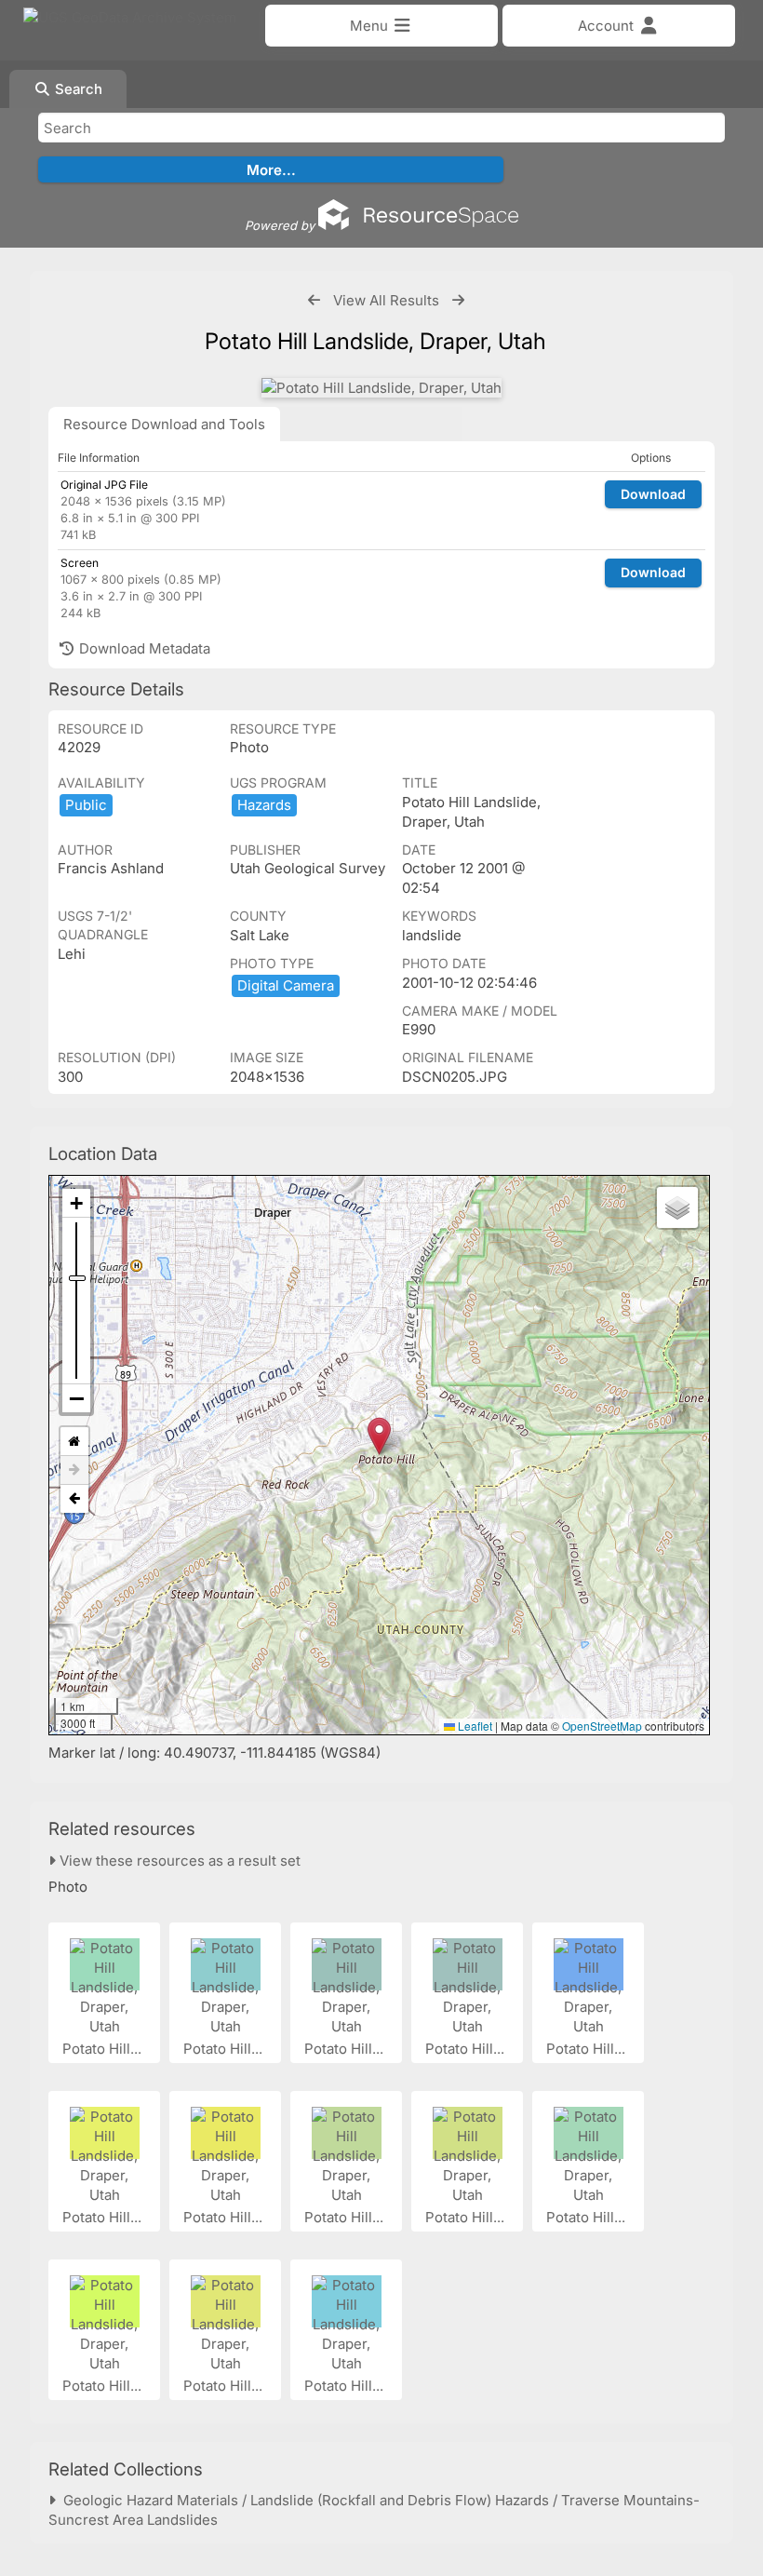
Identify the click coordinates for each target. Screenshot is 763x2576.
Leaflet (474, 1726)
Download (653, 494)
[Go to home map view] (74, 1442)
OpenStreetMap (602, 1726)
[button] (379, 1436)
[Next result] (458, 300)
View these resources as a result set (178, 1861)
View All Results (386, 300)
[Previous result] (314, 300)
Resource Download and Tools (164, 424)
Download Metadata (143, 648)
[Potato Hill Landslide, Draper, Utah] (381, 388)
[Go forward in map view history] (74, 1470)
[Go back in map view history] (74, 1499)
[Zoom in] (76, 1203)
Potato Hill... (104, 2049)
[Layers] (677, 1207)
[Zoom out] (76, 1398)
